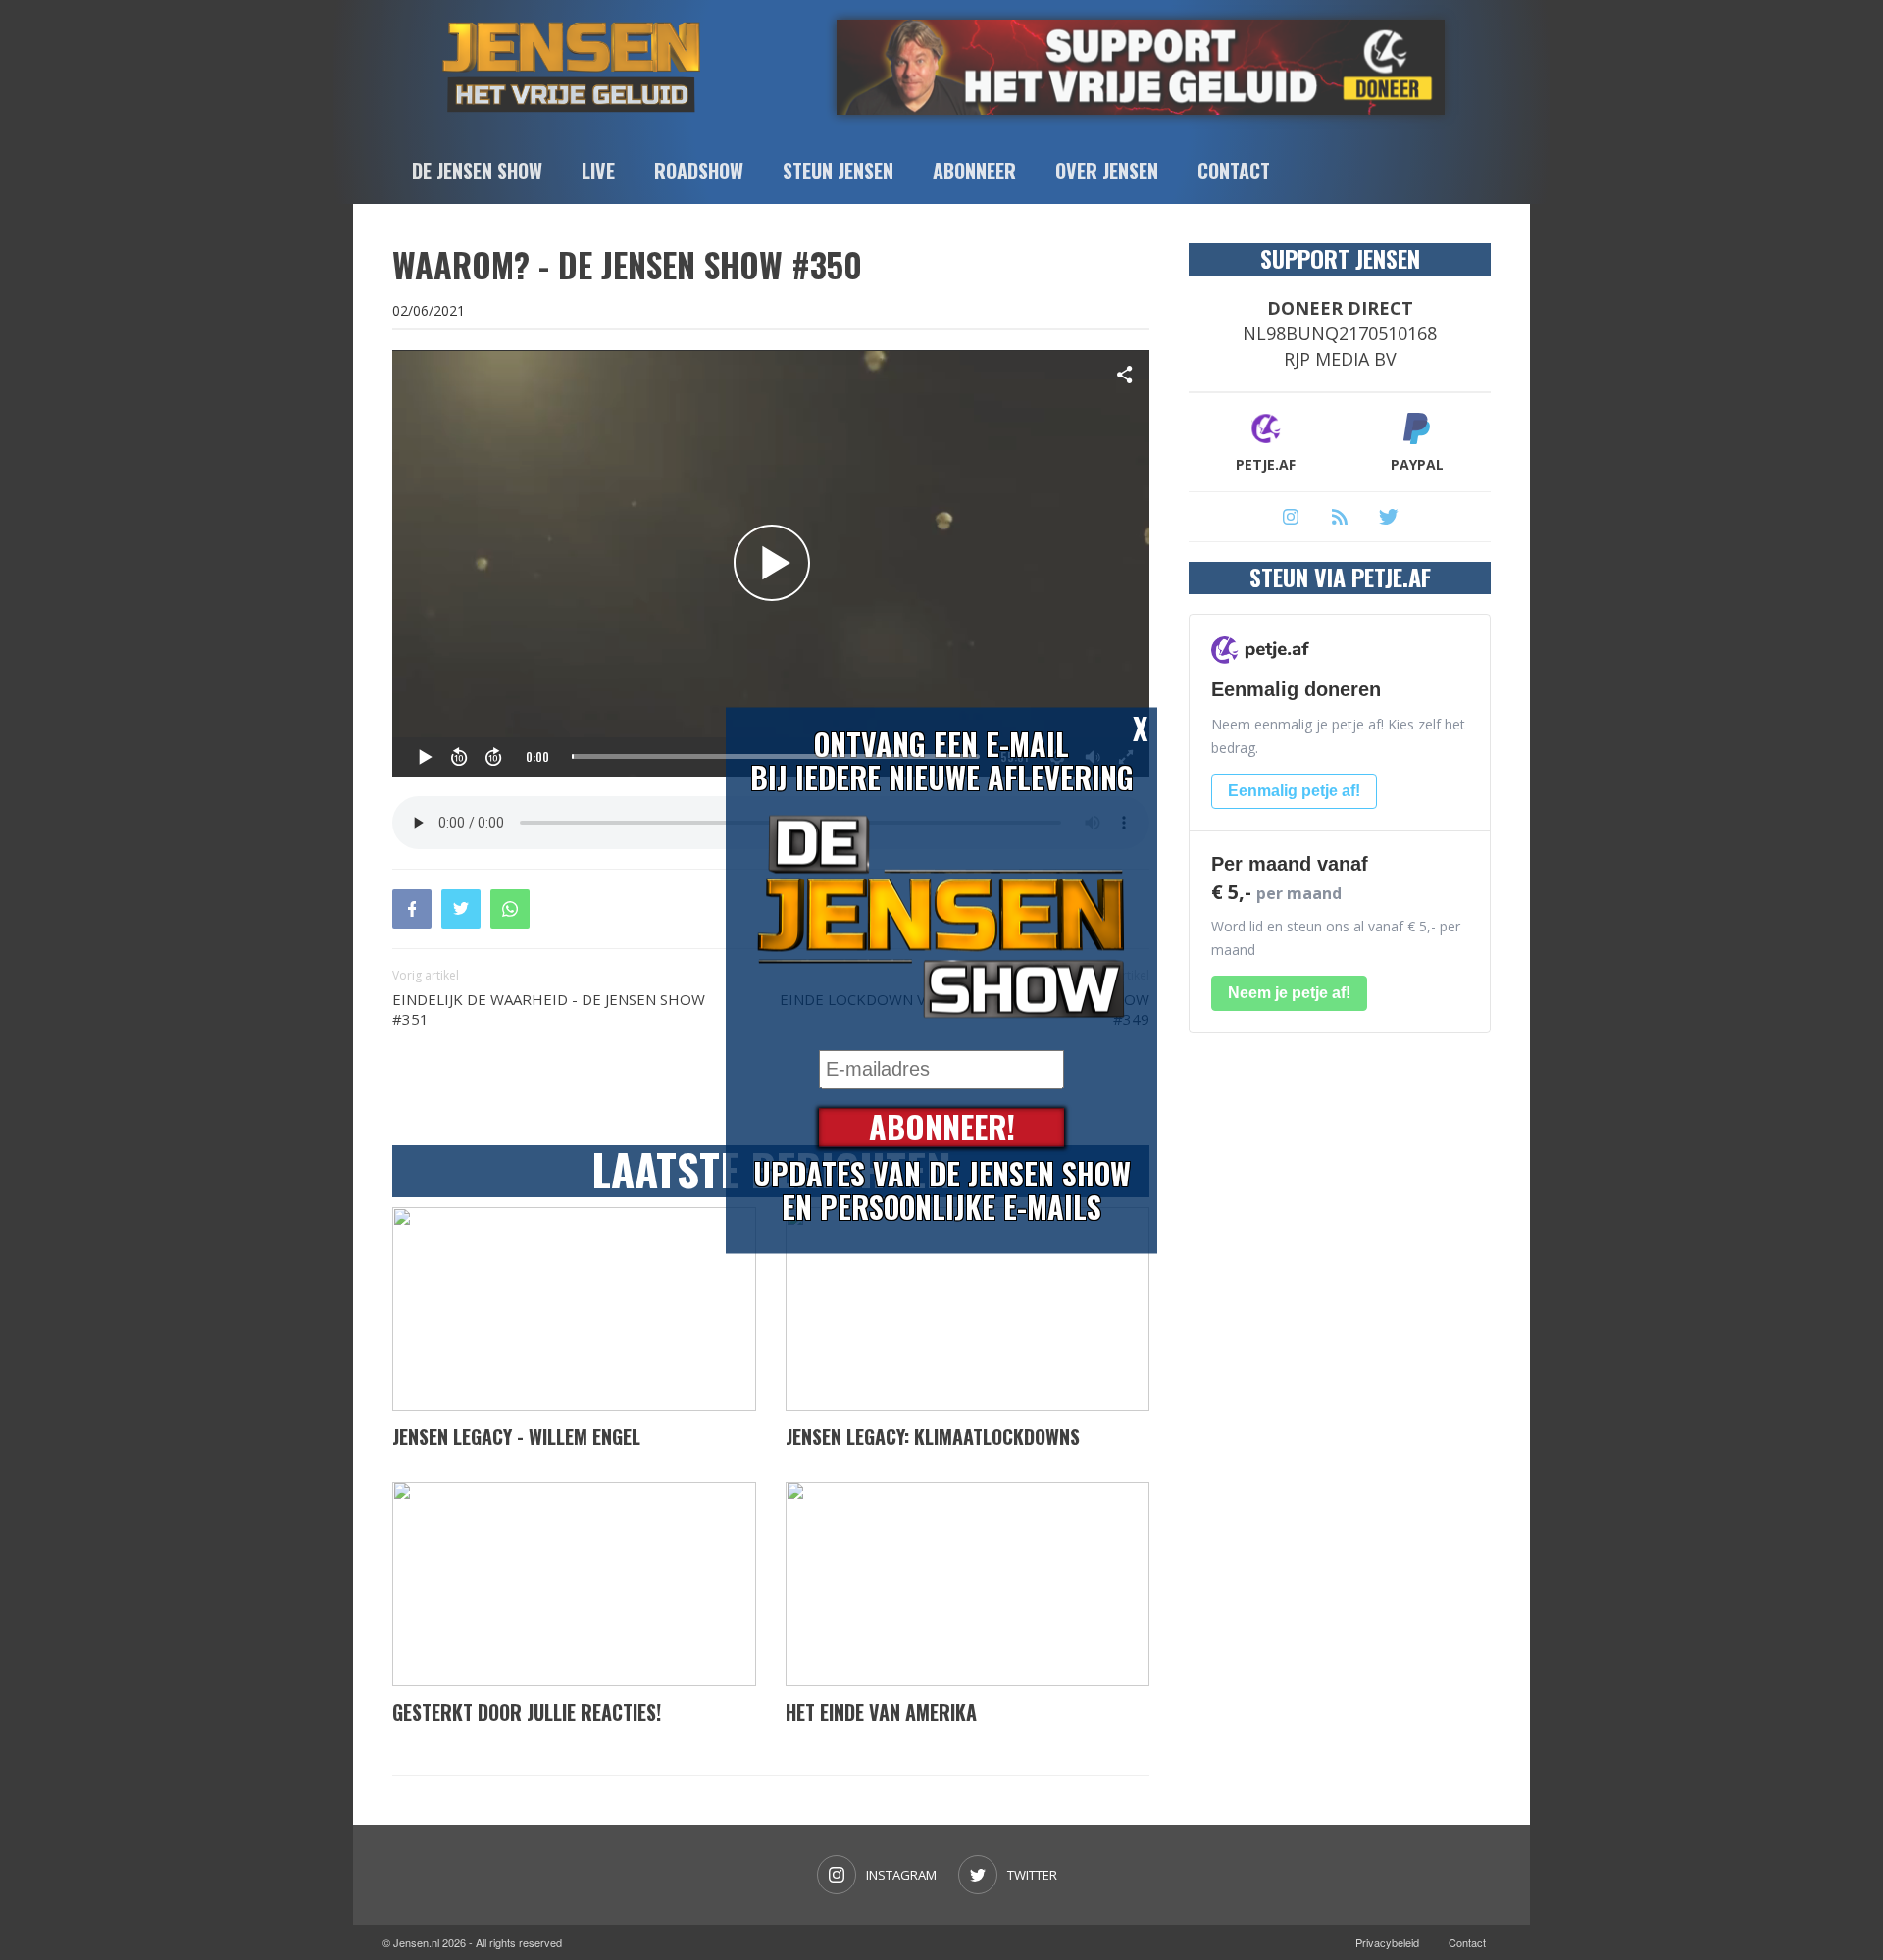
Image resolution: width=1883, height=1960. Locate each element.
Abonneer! (942, 1127)
